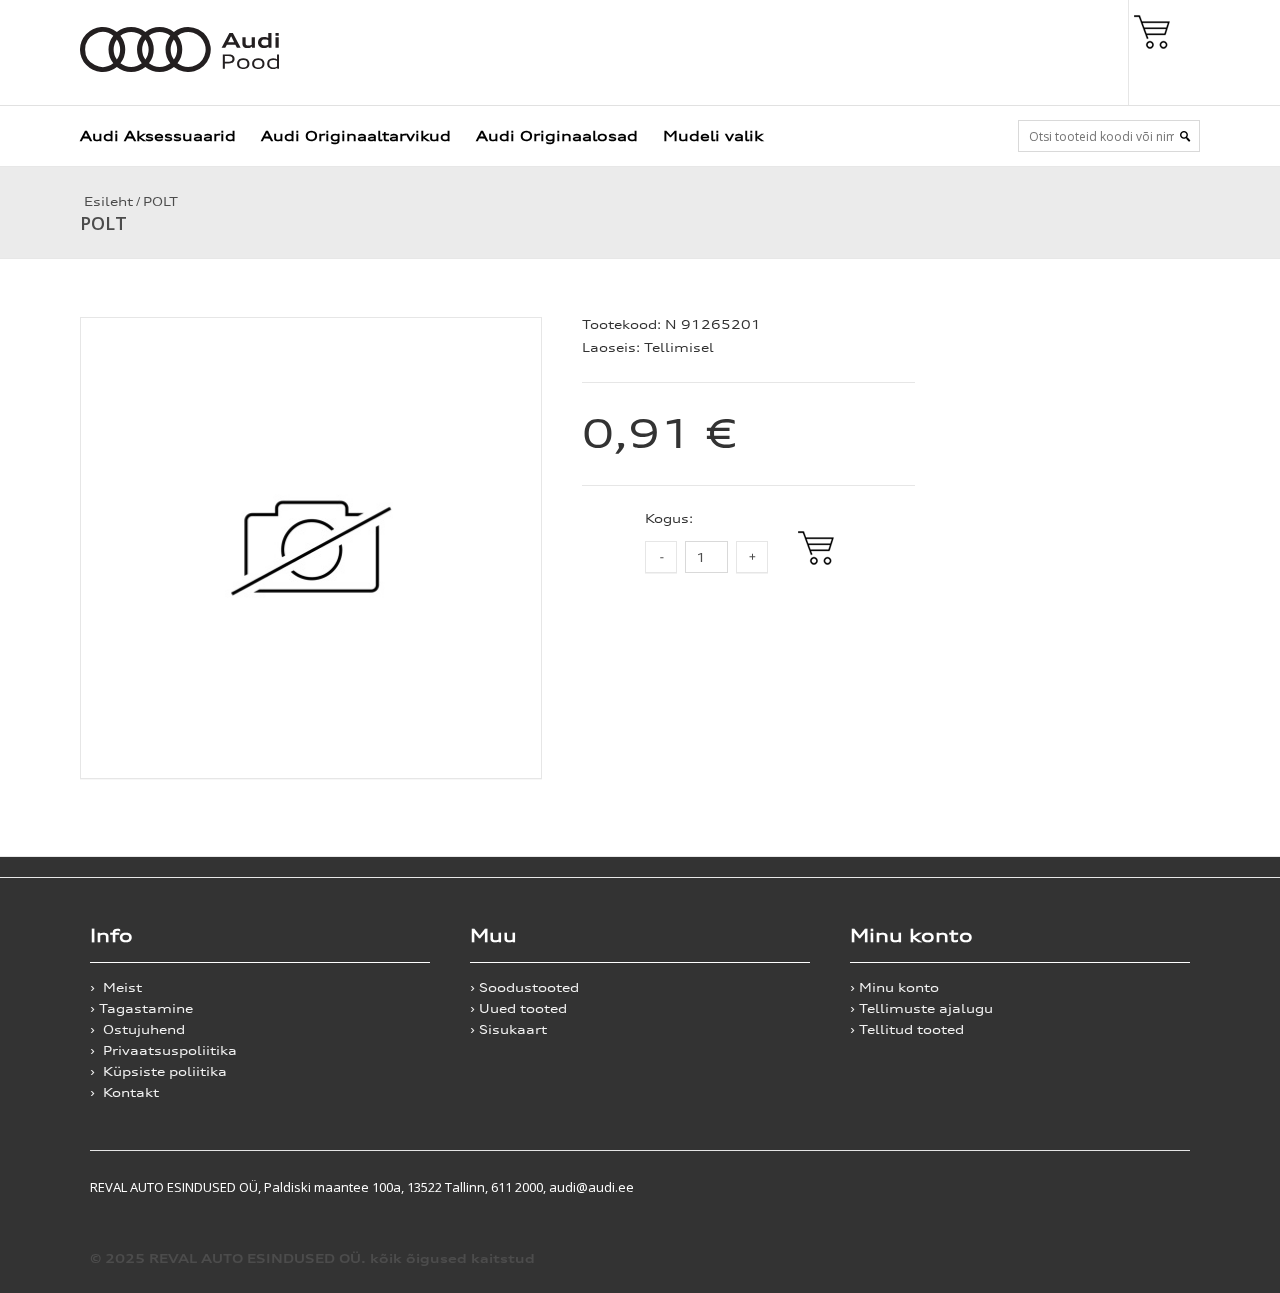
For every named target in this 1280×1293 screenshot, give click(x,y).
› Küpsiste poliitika (158, 1071)
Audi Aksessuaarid (158, 135)
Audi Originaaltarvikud (356, 135)
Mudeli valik (713, 135)
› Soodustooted (524, 987)
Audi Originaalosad (557, 135)
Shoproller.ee (1155, 1187)
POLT (160, 201)
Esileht (106, 201)
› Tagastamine (141, 1008)
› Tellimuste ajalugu (921, 1008)
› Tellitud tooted (907, 1029)
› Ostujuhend (137, 1029)
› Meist (116, 987)
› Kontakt (124, 1092)
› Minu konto (894, 987)
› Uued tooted (518, 1008)
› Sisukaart (508, 1029)
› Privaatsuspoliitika (163, 1050)
